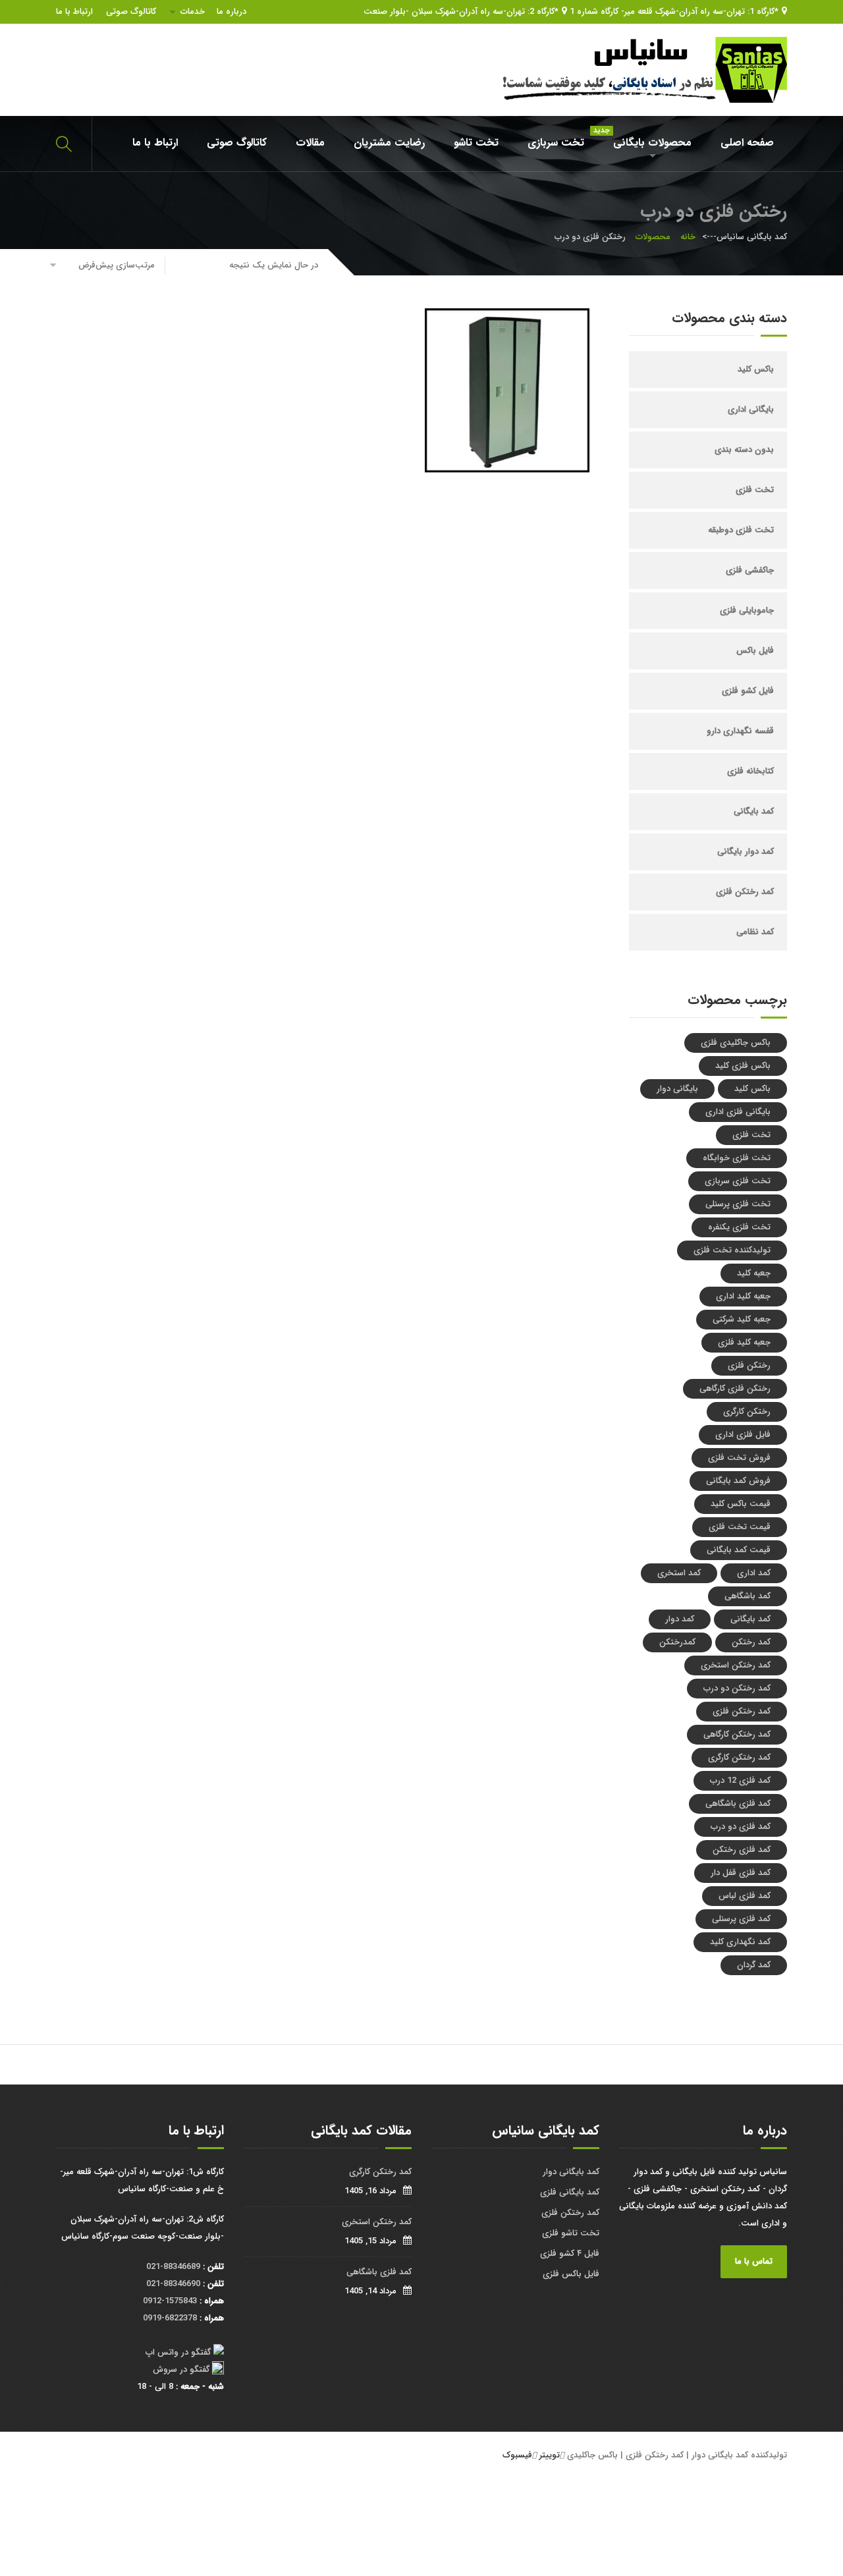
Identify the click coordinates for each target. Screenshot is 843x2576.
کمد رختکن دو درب (737, 1688)
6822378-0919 (170, 2318)
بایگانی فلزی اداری (738, 1112)
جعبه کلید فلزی (744, 1342)
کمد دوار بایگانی (746, 852)
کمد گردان (754, 1965)
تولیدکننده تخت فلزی (732, 1250)
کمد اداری (754, 1573)
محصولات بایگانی (646, 138)
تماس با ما (754, 2261)
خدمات (193, 12)
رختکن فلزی (749, 1365)
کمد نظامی (755, 932)
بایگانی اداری (751, 409)
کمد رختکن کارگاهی (737, 1734)
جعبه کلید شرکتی (742, 1319)
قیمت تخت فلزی (740, 1527)
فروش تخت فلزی (739, 1458)
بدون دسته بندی (744, 450)
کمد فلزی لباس (745, 1896)
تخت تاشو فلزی (571, 2233)
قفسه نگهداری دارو (740, 731)
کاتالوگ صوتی (131, 12)
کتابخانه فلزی (750, 771)
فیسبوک (517, 2455)
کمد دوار (680, 1619)
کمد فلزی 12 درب (740, 1780)
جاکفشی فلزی (750, 570)
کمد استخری (679, 1573)
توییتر (550, 2455)
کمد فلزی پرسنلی (741, 1919)
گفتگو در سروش (181, 2369)
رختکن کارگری (747, 1412)
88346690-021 (173, 2284)
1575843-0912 (170, 2301)
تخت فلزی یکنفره (739, 1227)
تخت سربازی (556, 143)
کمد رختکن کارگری (739, 1757)
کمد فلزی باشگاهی (738, 1804)
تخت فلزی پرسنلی (738, 1204)
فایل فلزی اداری (743, 1435)
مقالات (310, 143)
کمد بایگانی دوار (571, 2172)
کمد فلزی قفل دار (741, 1873)
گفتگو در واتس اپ (178, 2352)
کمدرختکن (677, 1642)
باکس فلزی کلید (743, 1066)
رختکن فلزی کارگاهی (735, 1388)
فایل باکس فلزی (571, 2274)
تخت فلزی (755, 490)
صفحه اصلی (747, 143)
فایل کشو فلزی (748, 691)
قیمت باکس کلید (741, 1504)
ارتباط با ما (74, 12)
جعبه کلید (754, 1273)
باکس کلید (756, 369)
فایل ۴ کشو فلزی (570, 2254)
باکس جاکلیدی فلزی (736, 1043)
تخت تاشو (476, 143)
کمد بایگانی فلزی (570, 2192)
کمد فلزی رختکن (742, 1850)
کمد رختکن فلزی (745, 892)
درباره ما (231, 12)
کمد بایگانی (754, 811)
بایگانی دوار (677, 1089)
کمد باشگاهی (748, 1596)
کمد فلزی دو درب (741, 1827)
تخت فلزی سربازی (738, 1181)
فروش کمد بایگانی (738, 1481)
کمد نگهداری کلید (740, 1942)
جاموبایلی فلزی (747, 610)
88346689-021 (173, 2267)
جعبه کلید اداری (743, 1296)
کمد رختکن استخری (736, 1665)
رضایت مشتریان (389, 143)
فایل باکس (755, 651)
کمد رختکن (751, 1642)
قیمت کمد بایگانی (739, 1550)
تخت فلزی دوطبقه (741, 530)
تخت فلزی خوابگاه (737, 1158)
